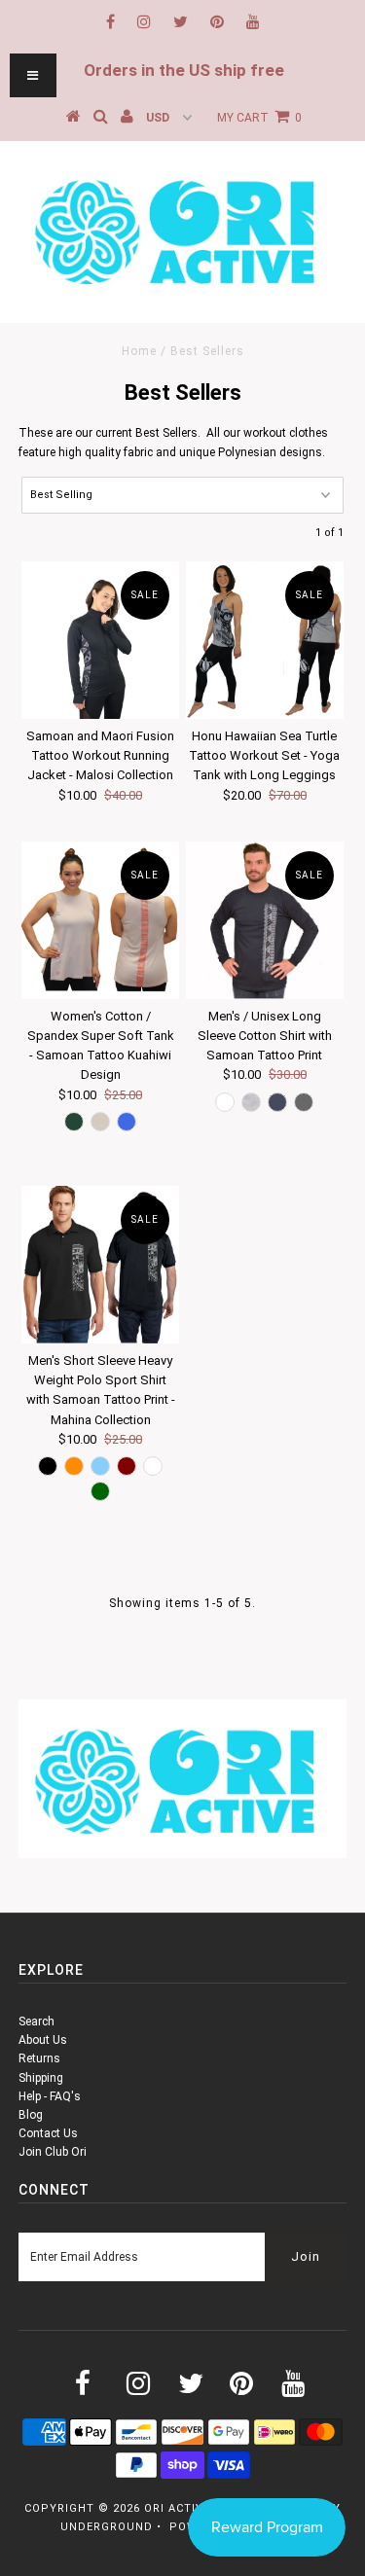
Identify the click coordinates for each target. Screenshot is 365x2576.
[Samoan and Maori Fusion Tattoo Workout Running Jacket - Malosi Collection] (100, 640)
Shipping (41, 2078)
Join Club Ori (53, 2152)
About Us (43, 2040)
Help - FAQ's (50, 2096)
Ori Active (177, 2508)
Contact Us (48, 2133)
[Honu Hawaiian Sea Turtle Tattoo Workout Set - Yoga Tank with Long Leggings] (265, 640)
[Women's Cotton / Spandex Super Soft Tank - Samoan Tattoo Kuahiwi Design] (100, 920)
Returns (39, 2058)
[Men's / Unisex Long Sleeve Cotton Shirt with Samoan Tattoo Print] (265, 920)
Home (139, 351)
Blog (31, 2115)
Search (36, 2021)
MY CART (259, 118)
